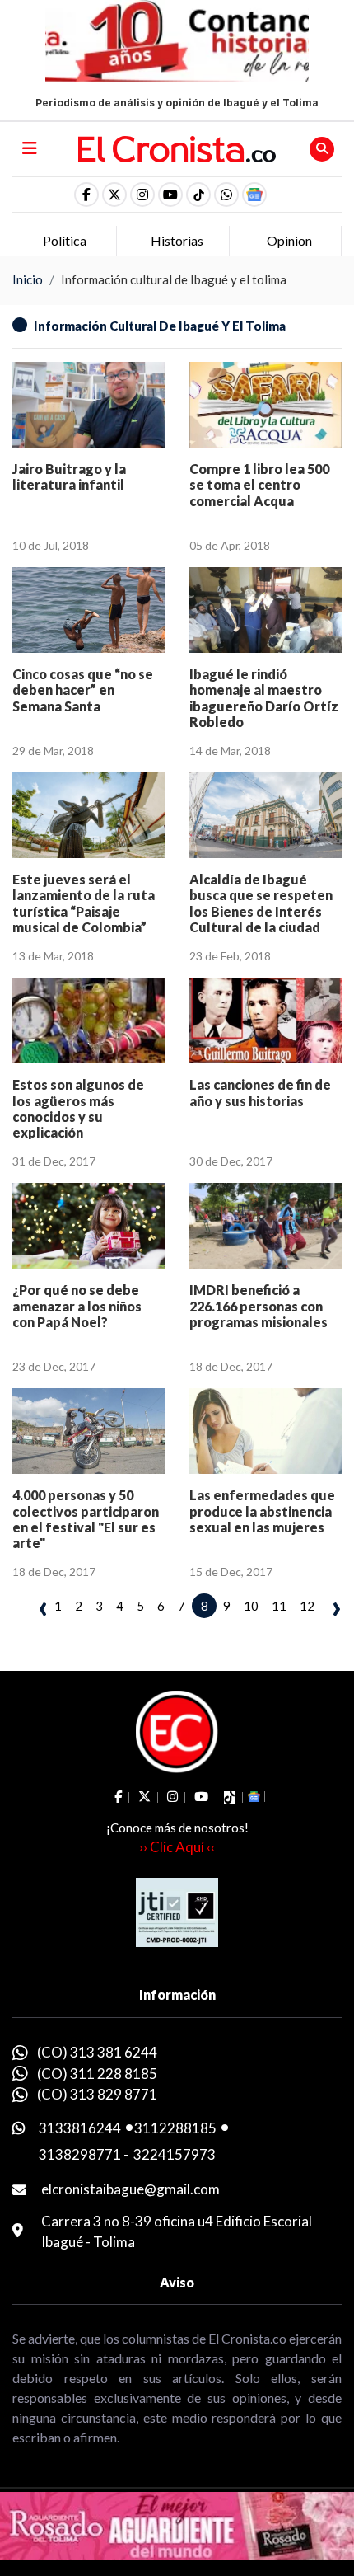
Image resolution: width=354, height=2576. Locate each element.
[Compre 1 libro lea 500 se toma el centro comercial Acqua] (265, 405)
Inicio (28, 279)
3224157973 (175, 2154)
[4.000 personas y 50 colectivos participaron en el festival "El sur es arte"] (88, 1431)
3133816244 (80, 2128)
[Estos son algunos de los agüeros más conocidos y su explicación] (88, 1021)
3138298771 (80, 2154)
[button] (226, 195)
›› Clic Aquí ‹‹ (177, 1847)
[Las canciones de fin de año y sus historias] (265, 1021)
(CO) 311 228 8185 (97, 2074)
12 (307, 1606)
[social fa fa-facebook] (86, 195)
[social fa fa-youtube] (170, 195)
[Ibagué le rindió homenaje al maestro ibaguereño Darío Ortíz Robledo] (265, 610)
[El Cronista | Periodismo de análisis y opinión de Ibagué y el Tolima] (177, 148)
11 (279, 1606)
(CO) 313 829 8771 (97, 2094)
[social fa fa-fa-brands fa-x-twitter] (114, 195)
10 (251, 1606)
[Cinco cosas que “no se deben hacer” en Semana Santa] (88, 610)
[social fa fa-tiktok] (198, 195)
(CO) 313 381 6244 (97, 2052)
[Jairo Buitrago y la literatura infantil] (88, 405)
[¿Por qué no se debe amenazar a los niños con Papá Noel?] (88, 1226)
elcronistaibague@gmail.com (130, 2189)
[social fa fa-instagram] (142, 195)
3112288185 (175, 2128)
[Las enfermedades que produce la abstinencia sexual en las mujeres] (265, 1431)
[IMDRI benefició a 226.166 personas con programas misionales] (265, 1226)
